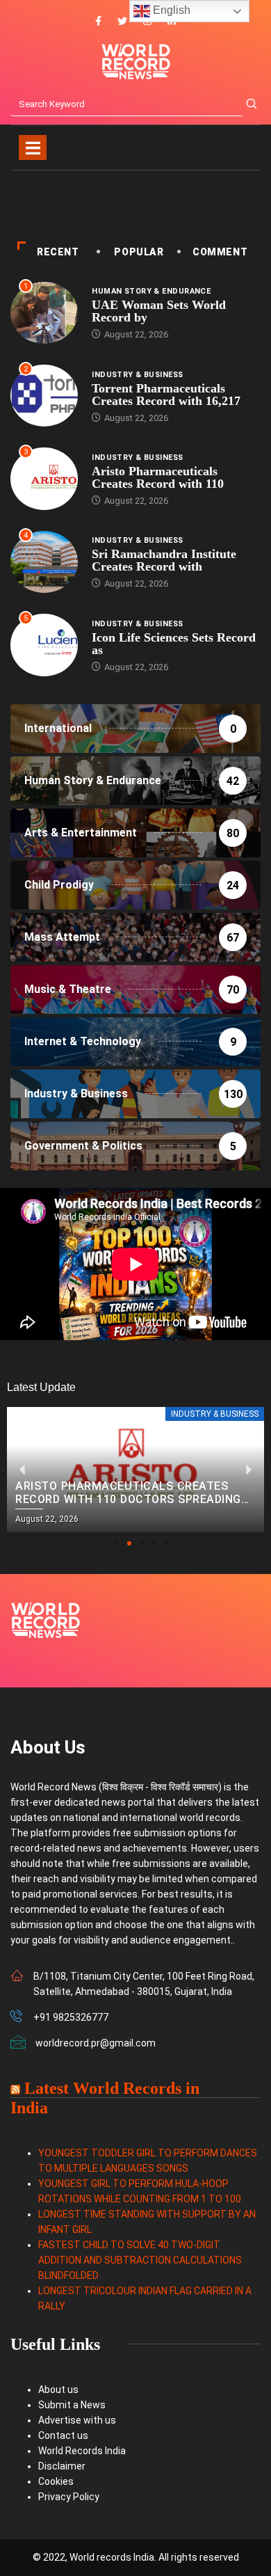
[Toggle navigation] (33, 148)
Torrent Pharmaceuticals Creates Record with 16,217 (166, 395)
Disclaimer (62, 2466)
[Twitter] (122, 22)
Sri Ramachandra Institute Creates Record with (164, 560)
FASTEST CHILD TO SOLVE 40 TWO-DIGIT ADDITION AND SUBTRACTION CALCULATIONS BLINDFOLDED (140, 2260)
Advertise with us (77, 2420)
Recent (58, 252)
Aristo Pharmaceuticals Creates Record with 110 (158, 477)
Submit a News (72, 2405)
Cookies (56, 2481)
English (170, 10)
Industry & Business (137, 375)
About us (58, 2390)
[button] (104, 1543)
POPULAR (139, 252)
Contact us (63, 2435)
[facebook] (98, 22)
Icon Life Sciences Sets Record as (174, 644)
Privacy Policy (69, 2497)
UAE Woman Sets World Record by (159, 311)
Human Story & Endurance (151, 291)
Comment (220, 252)
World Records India (82, 2451)
